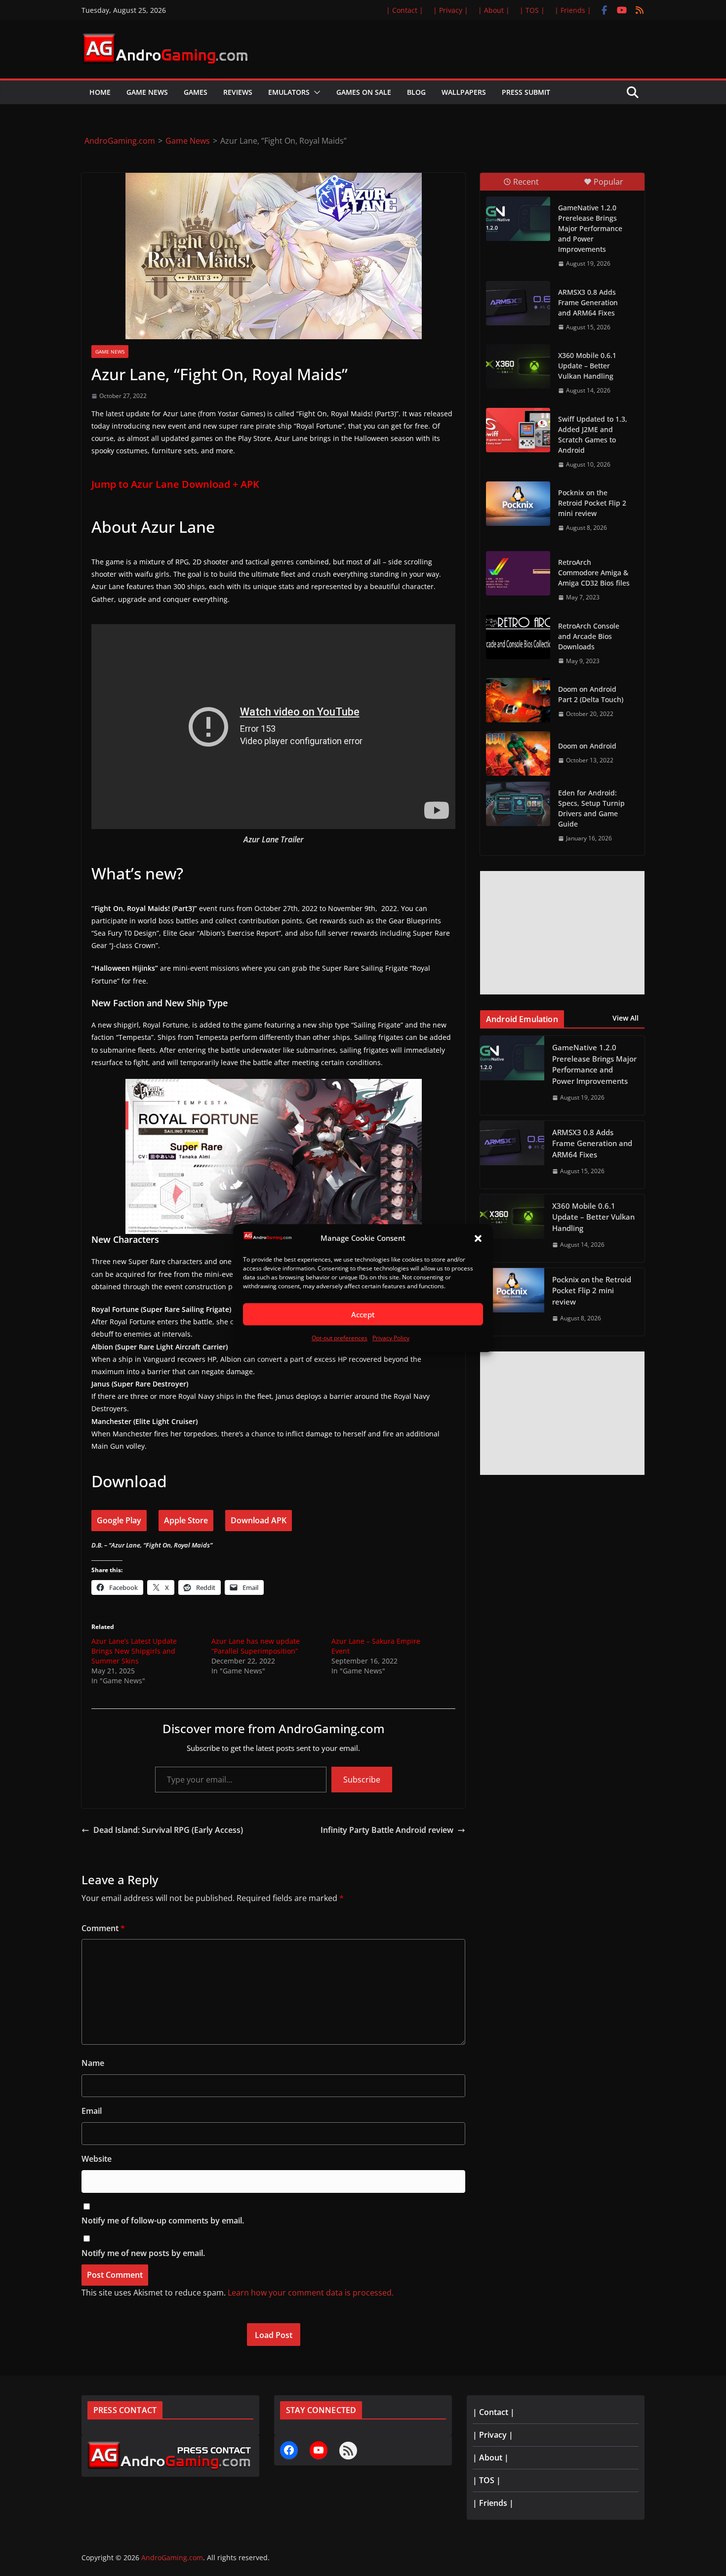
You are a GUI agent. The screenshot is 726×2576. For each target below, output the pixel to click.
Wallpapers (464, 92)
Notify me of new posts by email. (143, 2253)
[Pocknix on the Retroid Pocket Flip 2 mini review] (518, 504)
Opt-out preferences (340, 1338)
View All (625, 1018)
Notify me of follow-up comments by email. (163, 2220)
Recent (526, 182)
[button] (478, 1238)
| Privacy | (451, 10)
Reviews (238, 92)
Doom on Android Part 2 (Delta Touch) (591, 694)
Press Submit (526, 92)
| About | (494, 10)
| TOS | (532, 10)
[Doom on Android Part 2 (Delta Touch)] (518, 700)
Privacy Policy (391, 1338)
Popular (608, 182)
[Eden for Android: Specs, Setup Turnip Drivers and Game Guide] (518, 804)
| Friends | (573, 10)
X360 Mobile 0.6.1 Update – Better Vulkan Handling (587, 366)
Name (93, 2063)
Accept (363, 1314)
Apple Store (186, 1520)
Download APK (259, 1520)
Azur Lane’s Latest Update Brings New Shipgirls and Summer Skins (134, 1651)
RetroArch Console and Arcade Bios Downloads (589, 636)
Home (100, 92)
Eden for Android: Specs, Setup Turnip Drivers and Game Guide (591, 808)
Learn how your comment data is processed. (311, 2293)
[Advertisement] (562, 933)
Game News (147, 92)
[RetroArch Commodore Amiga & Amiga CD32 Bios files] (518, 573)
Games (196, 92)
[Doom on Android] (518, 753)
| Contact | (405, 10)
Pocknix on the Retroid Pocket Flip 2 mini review (592, 503)
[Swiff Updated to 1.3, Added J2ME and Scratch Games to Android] (518, 430)
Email (92, 2111)
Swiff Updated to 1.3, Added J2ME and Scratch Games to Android (593, 435)
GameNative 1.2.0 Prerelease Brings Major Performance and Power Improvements (590, 228)
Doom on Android (587, 746)
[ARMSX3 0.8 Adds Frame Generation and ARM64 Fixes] (518, 303)
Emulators (289, 92)
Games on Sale (364, 92)
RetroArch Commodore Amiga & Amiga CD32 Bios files (594, 573)
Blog (416, 92)
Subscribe (362, 1780)
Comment (103, 1928)
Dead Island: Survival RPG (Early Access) (168, 1830)
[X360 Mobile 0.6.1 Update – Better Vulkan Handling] (518, 366)
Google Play (119, 1520)
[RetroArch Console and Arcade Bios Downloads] (518, 637)
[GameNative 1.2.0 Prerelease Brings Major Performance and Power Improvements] (518, 219)
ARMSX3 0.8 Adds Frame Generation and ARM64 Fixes (588, 302)
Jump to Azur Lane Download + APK (175, 484)
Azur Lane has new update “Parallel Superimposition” (256, 1646)
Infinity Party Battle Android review (387, 1830)
